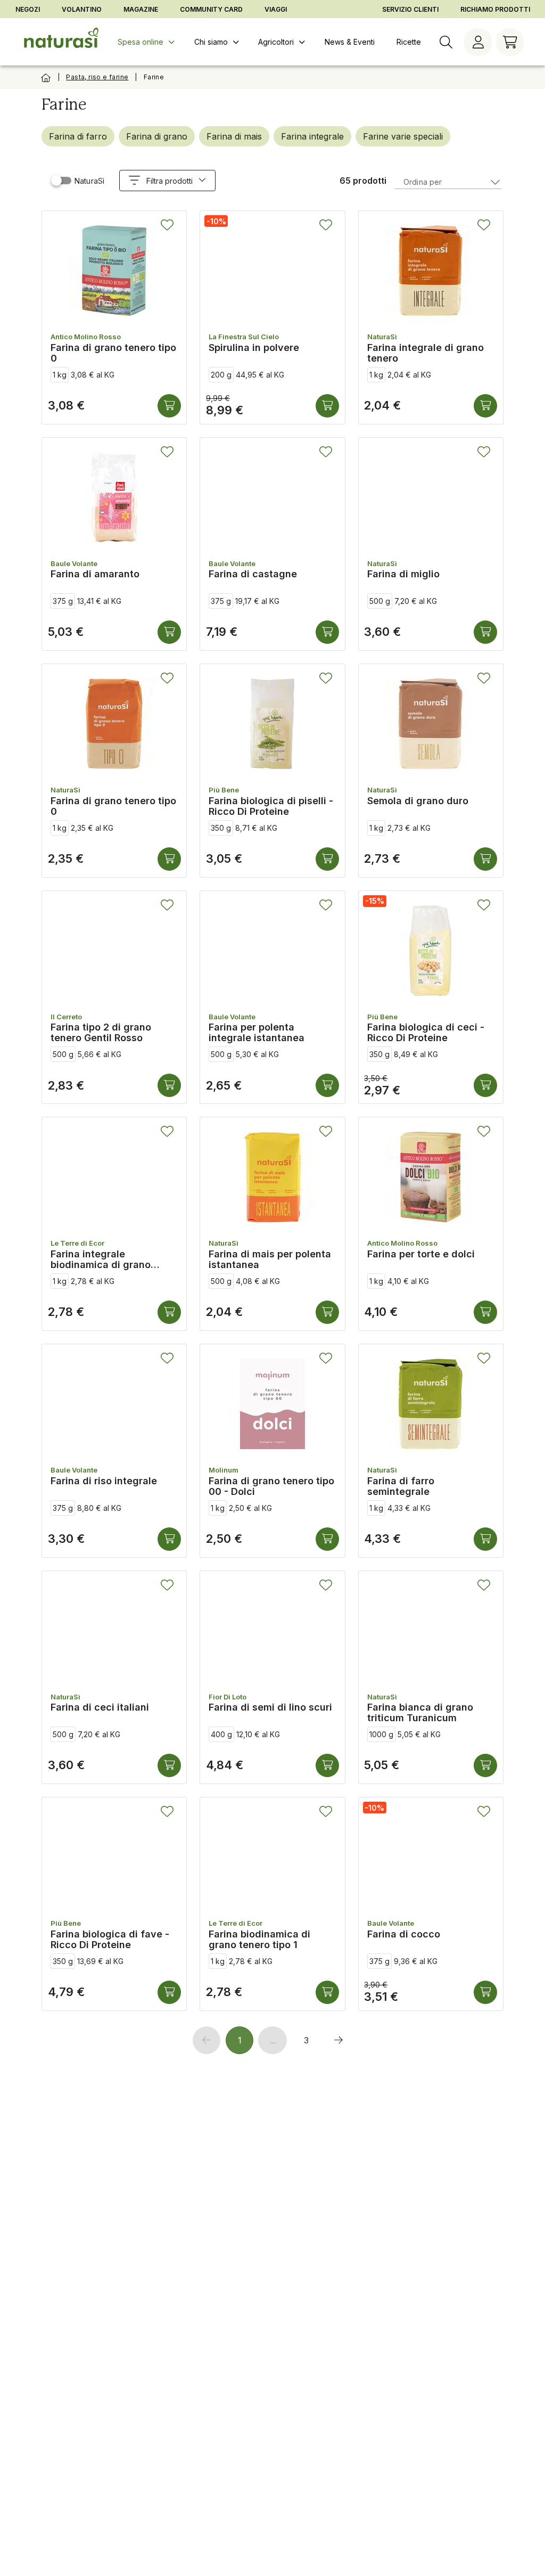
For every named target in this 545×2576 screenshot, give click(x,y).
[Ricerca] (446, 42)
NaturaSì (89, 181)
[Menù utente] (478, 42)
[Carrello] (510, 42)
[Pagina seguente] (338, 2040)
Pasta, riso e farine (97, 77)
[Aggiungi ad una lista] (167, 225)
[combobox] (448, 181)
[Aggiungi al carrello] (169, 406)
